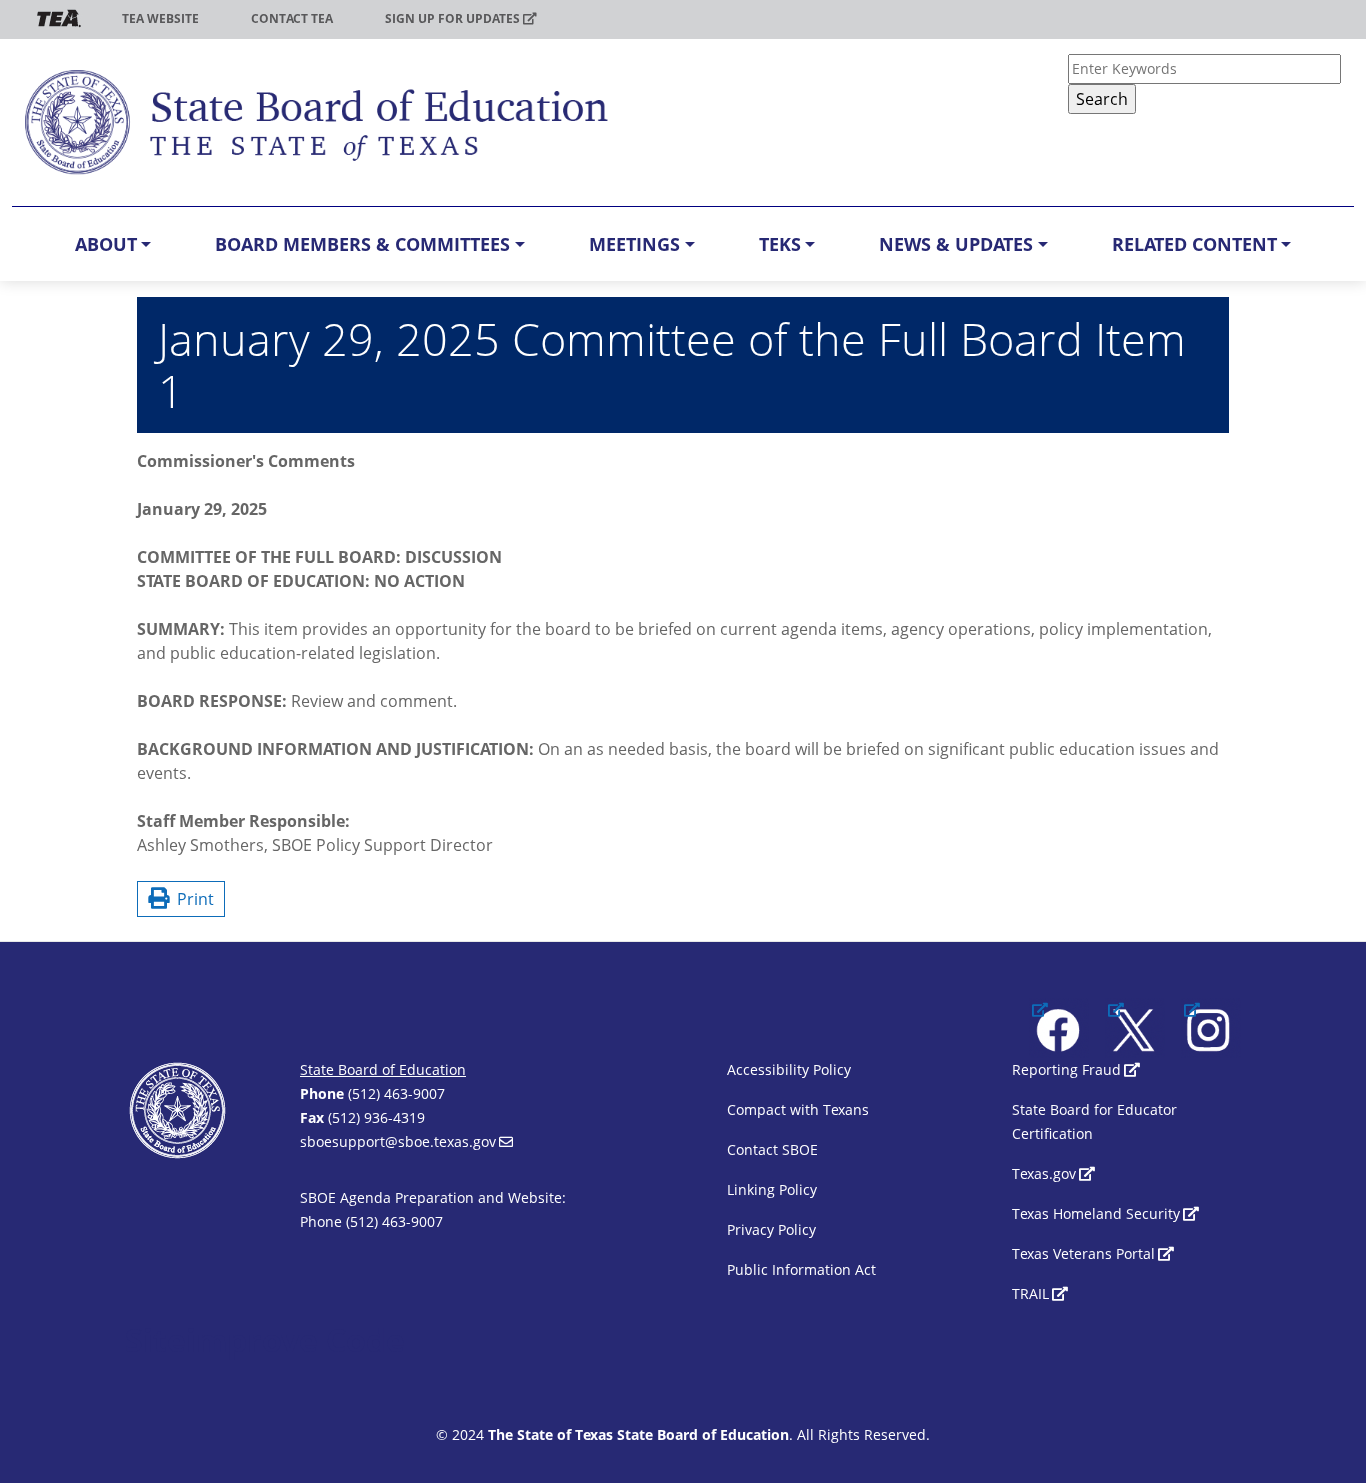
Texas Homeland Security (1096, 1213)
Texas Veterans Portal (1083, 1253)
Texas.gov (1044, 1173)
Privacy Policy (771, 1229)
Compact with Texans (798, 1109)
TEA (59, 18)
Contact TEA (292, 18)
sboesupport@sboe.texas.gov (398, 1141)
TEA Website (160, 18)
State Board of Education (383, 1069)
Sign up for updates (452, 18)
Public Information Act (801, 1269)
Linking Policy (772, 1189)
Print (191, 899)
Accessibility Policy (789, 1069)
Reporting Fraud (1066, 1069)
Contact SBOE (772, 1149)
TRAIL (1030, 1293)
